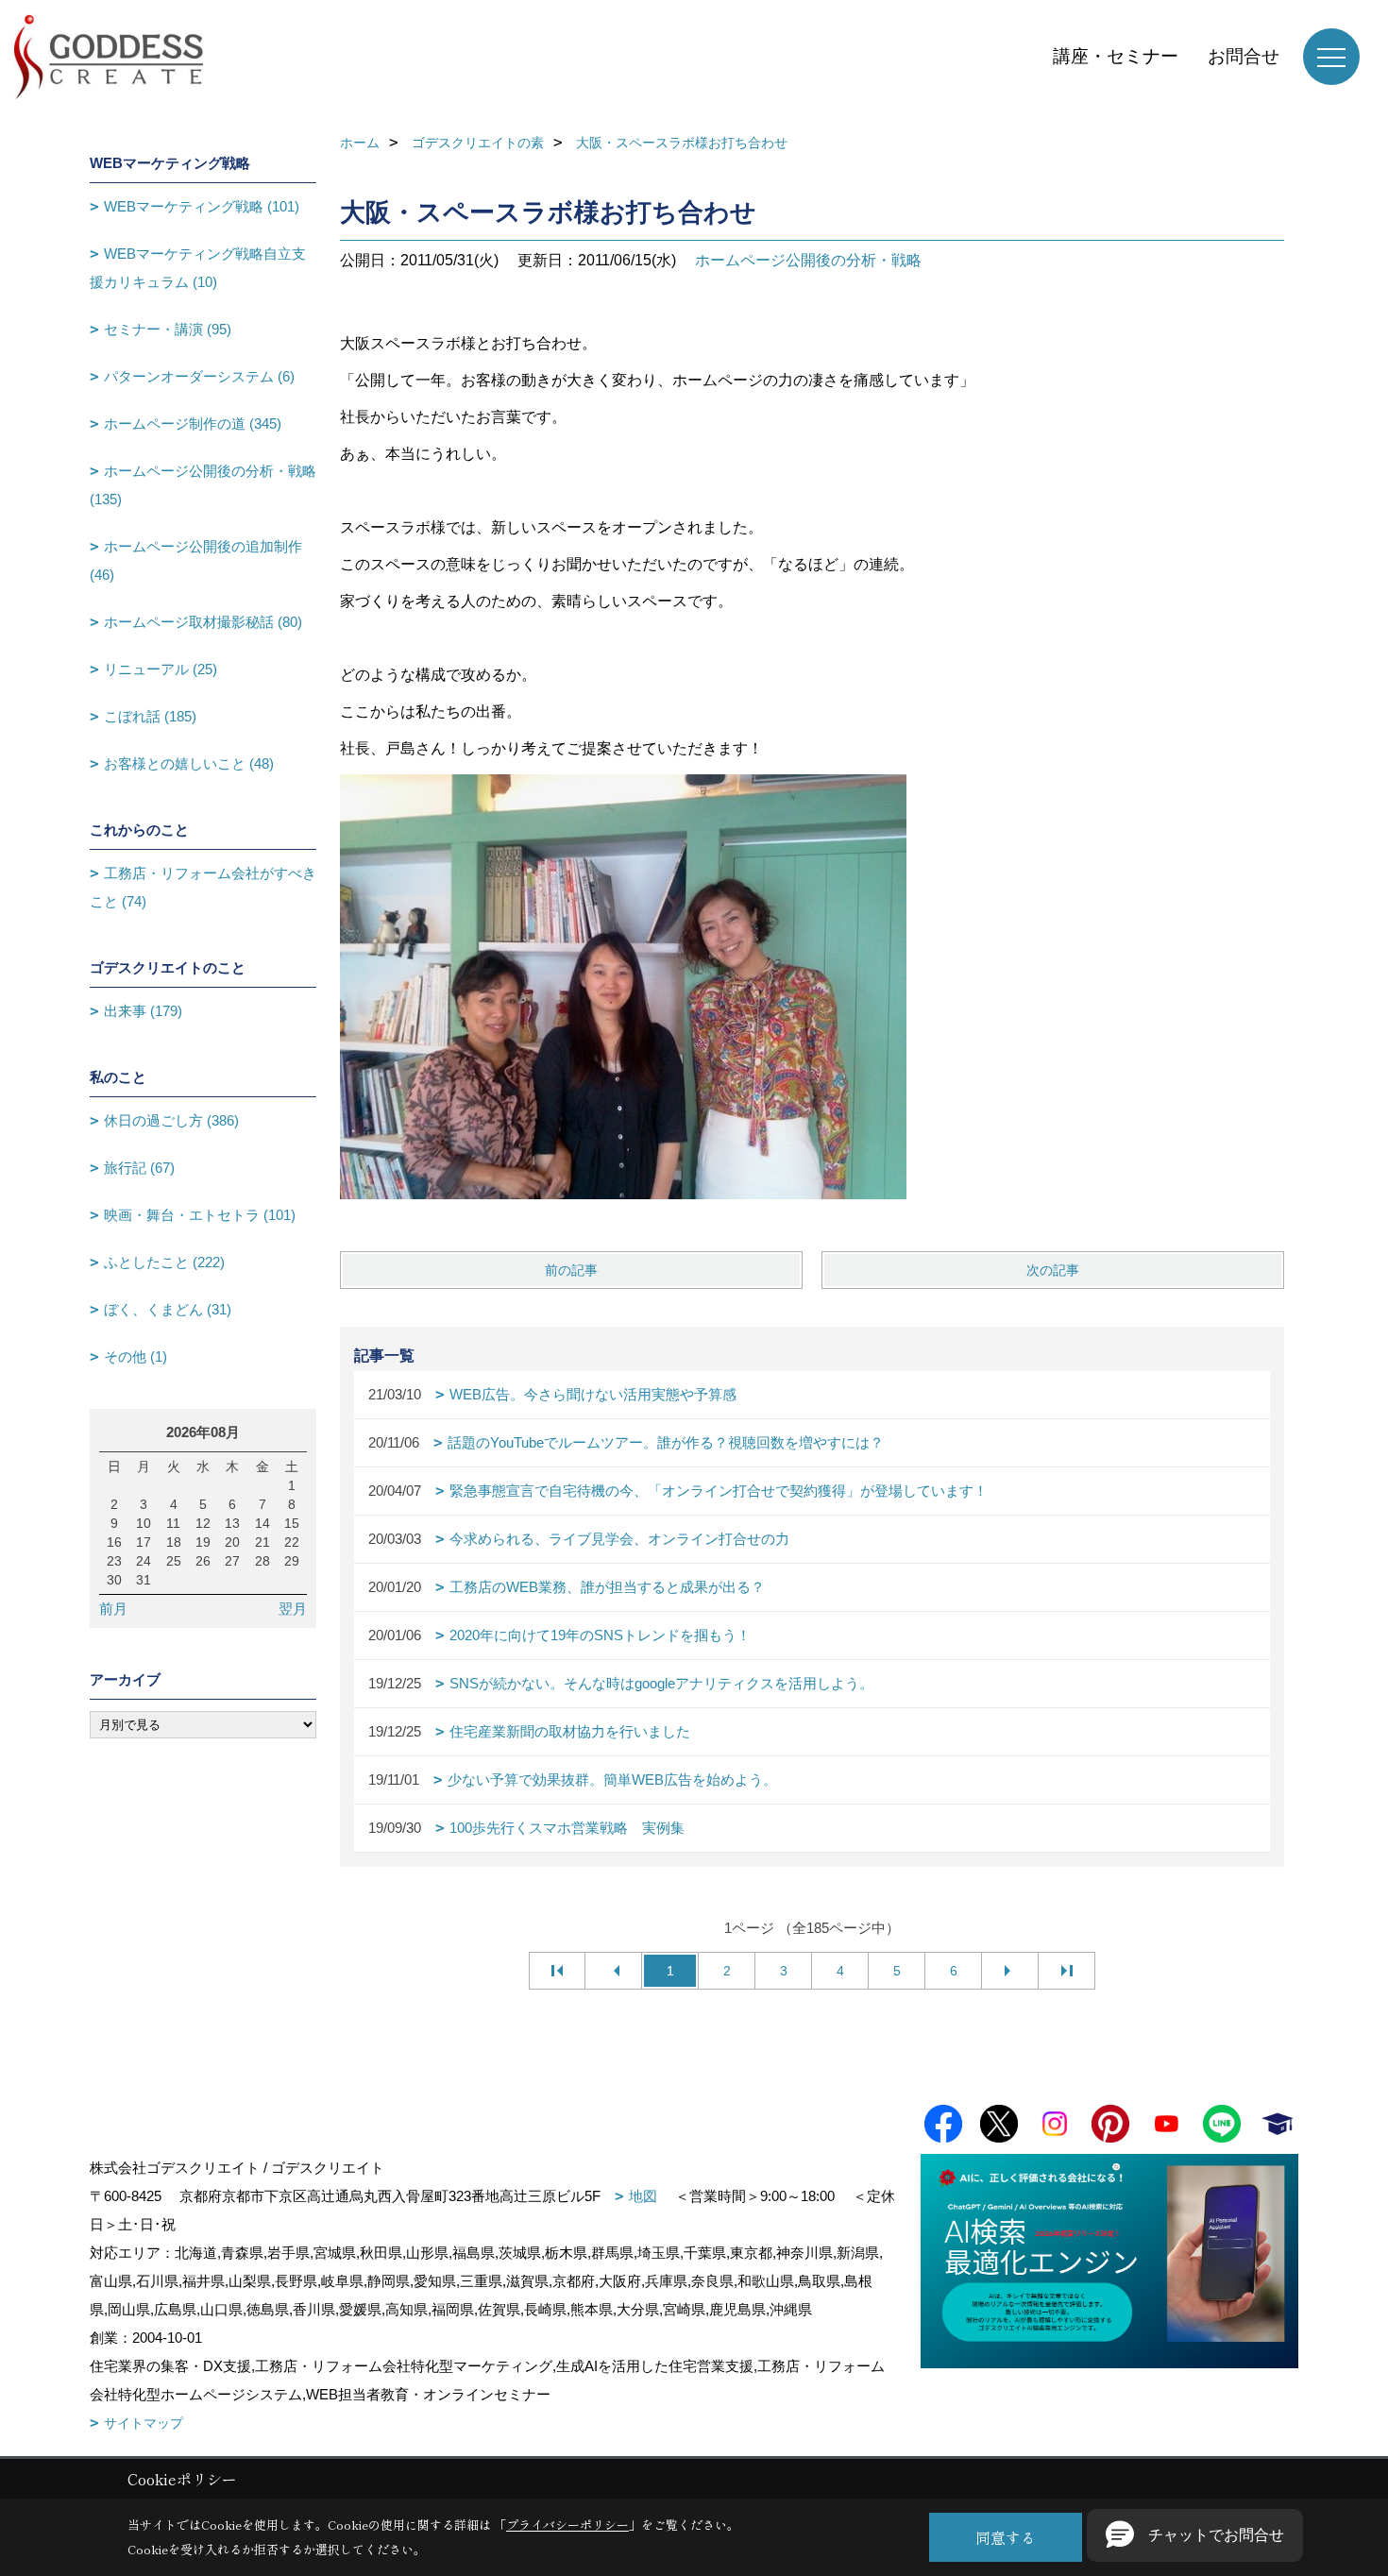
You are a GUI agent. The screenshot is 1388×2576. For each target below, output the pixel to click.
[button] (1195, 2535)
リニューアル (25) (161, 669)
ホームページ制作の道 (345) (193, 424)
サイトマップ (144, 2423)
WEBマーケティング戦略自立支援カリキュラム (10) (198, 268)
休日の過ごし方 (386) (171, 1120)
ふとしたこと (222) (164, 1262)
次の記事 (1053, 1270)
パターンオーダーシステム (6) (199, 376)
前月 (113, 1609)
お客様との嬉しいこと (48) (189, 763)
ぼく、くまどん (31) (168, 1309)
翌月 (293, 1609)
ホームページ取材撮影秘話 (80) (203, 622)
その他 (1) (135, 1356)
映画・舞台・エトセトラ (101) (200, 1215)
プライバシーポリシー (567, 2525)
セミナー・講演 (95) (168, 329)
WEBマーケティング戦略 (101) (202, 206)
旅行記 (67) (139, 1168)
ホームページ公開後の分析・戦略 (808, 260)
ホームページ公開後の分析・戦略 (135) (203, 485)
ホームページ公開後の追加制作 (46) (196, 560)
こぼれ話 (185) (150, 716)
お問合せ (1244, 56)
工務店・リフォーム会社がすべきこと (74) (203, 887)
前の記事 (571, 1270)
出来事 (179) (143, 1011)
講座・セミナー (1116, 56)
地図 (643, 2196)
